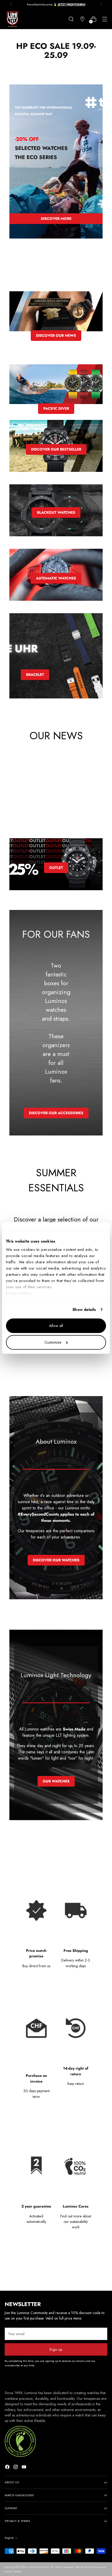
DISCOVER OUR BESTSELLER (56, 449)
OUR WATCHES (56, 1781)
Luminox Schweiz (38, 2567)
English (9, 2538)
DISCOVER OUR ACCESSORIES (56, 1113)
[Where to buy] (82, 19)
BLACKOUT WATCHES (56, 512)
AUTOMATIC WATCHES (56, 578)
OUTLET (56, 868)
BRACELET (35, 675)
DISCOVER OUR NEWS (56, 335)
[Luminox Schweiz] (13, 19)
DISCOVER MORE (56, 219)
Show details (84, 1310)
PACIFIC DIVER (56, 408)
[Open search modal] (71, 19)
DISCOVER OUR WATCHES (56, 1560)
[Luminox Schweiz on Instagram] (16, 2468)
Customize (53, 1342)
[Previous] (11, 4)
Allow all (56, 1326)
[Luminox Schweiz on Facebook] (8, 2468)
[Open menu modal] (105, 19)
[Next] (101, 4)
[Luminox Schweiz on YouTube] (24, 2468)
